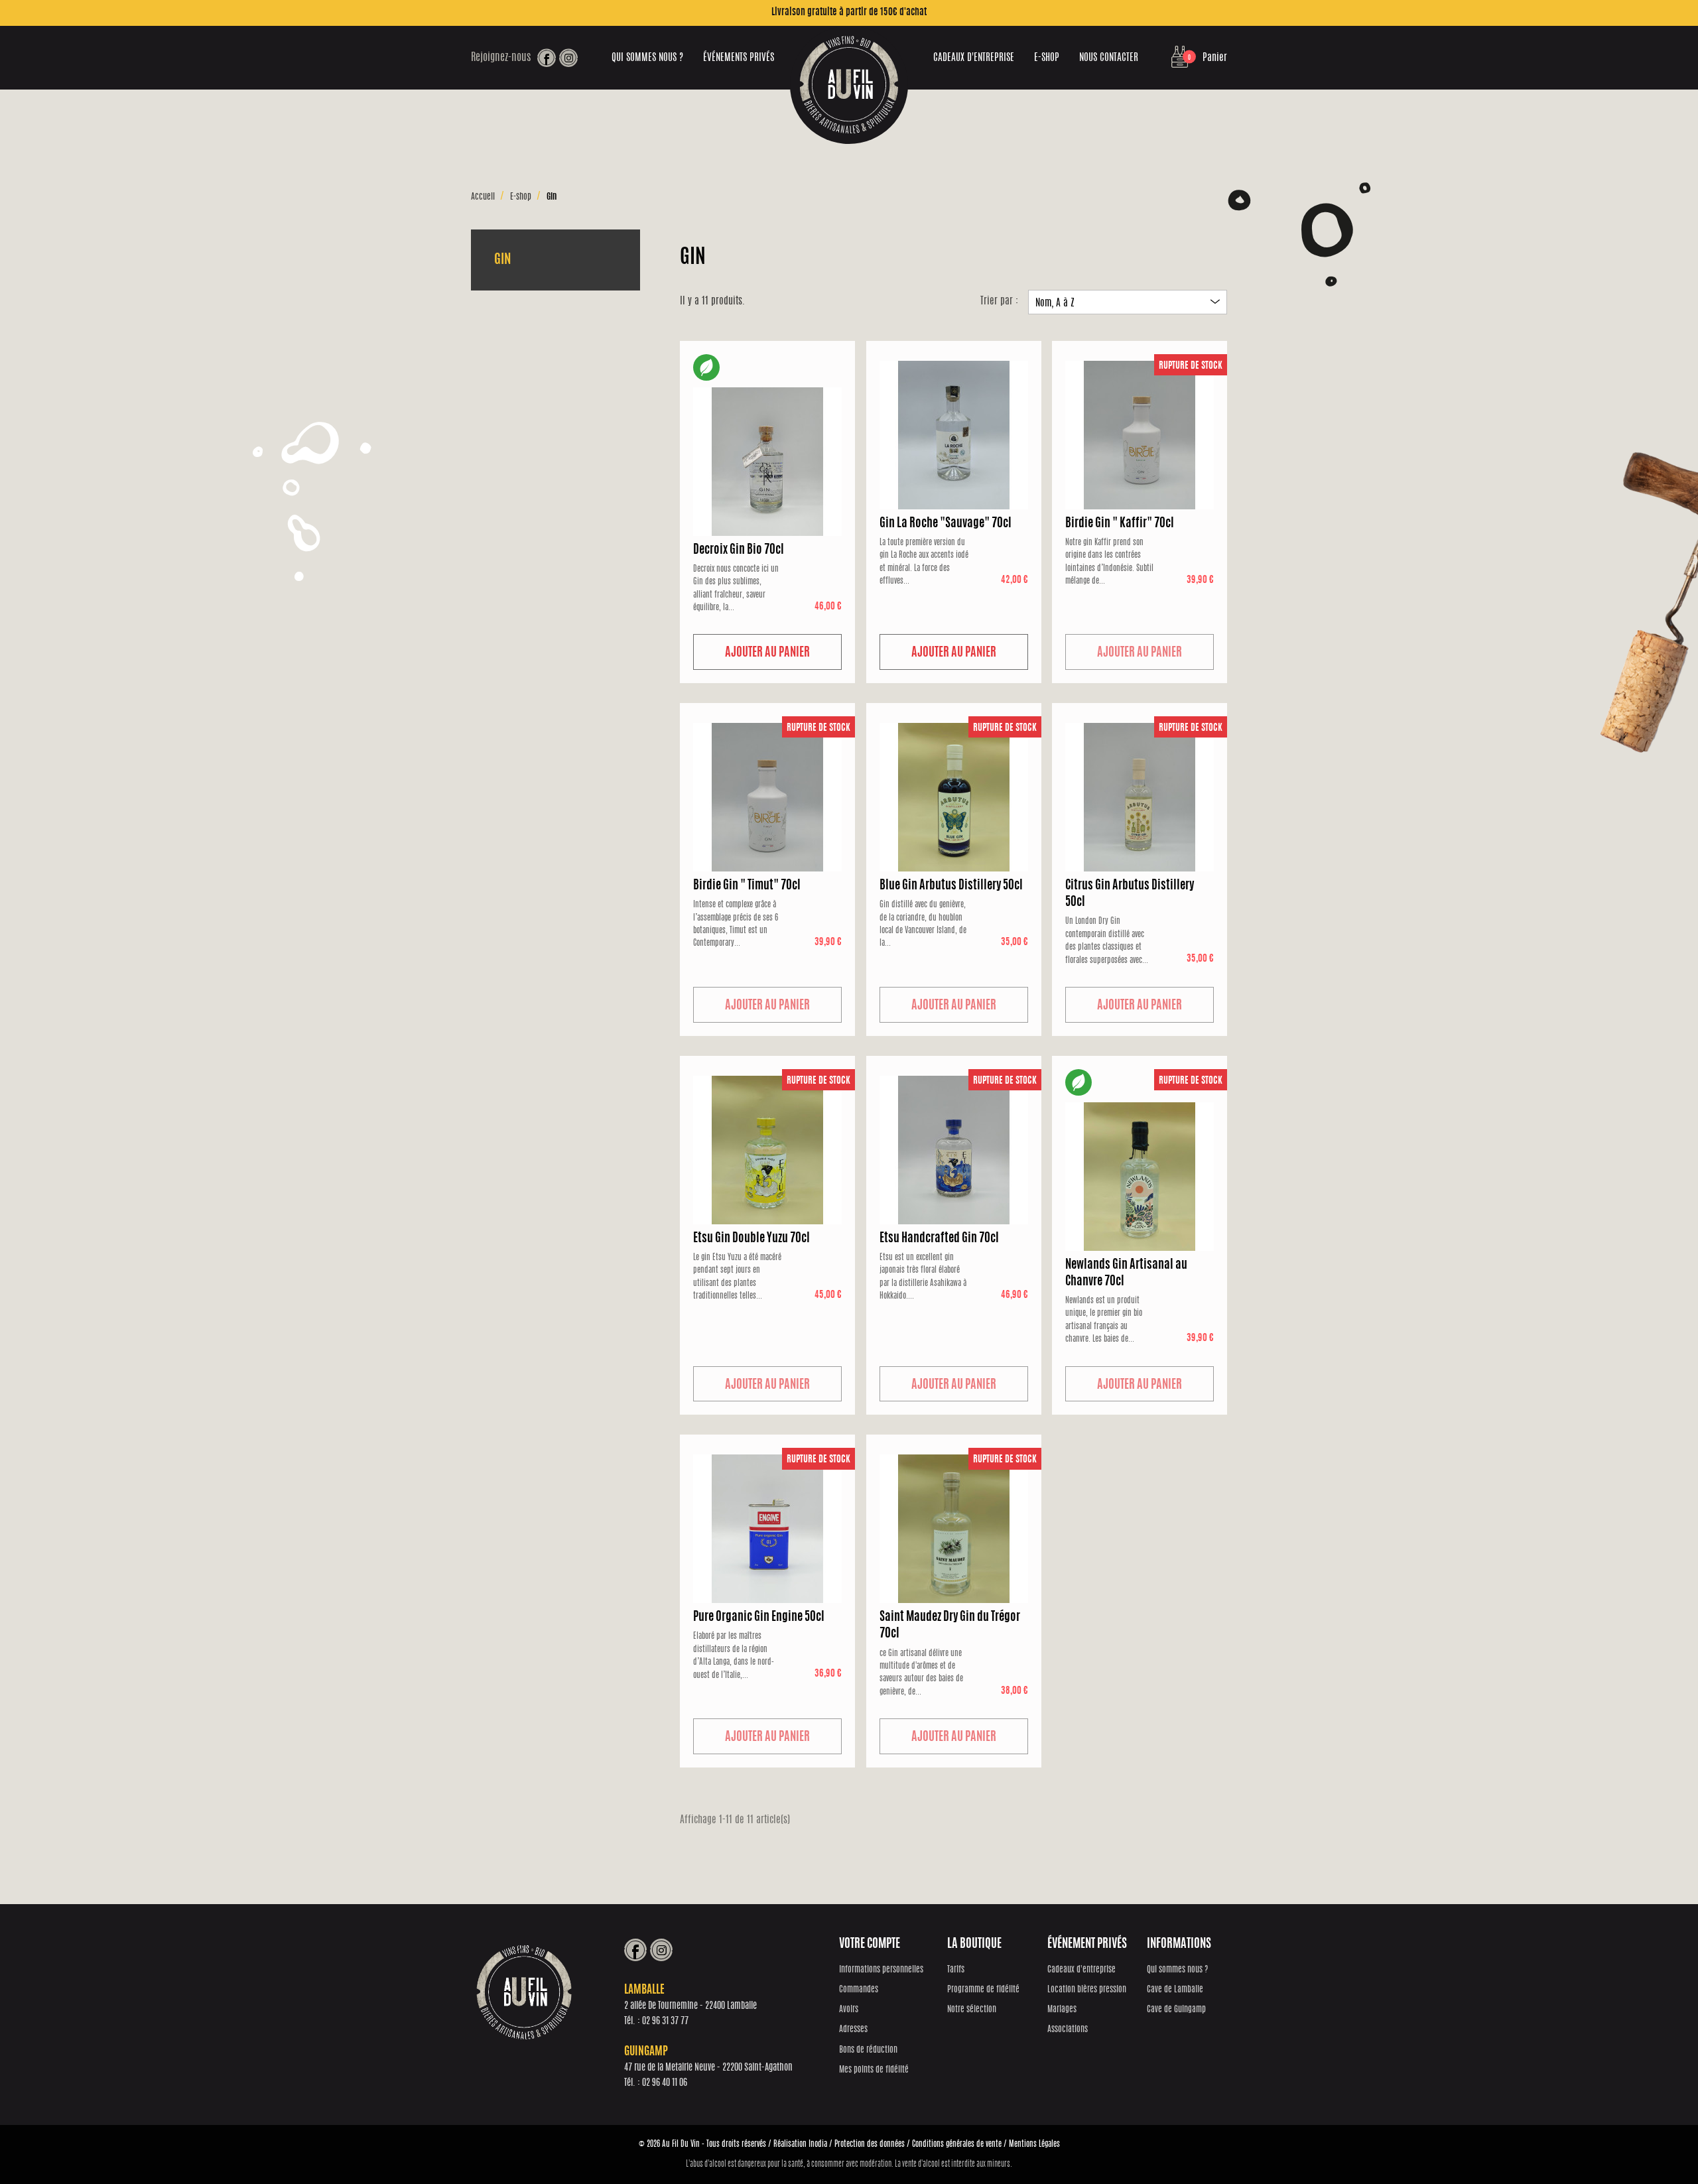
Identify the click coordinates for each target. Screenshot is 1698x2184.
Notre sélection (972, 2010)
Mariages (1062, 2010)
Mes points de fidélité (874, 2070)
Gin (502, 260)
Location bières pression (1087, 1990)
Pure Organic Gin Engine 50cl (759, 1618)
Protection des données (870, 2144)
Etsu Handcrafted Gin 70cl (939, 1239)
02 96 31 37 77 (665, 2022)
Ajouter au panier (767, 653)
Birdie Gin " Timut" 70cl (747, 886)
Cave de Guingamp (1176, 2010)
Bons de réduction (868, 2050)
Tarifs (956, 1970)
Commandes (859, 1990)
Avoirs (849, 2010)
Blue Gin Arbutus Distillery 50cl (951, 886)
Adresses (853, 2030)
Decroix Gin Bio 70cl (739, 550)
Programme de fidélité (983, 1990)
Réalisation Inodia (800, 2144)
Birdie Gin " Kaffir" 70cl (1120, 524)
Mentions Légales (1034, 2144)
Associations (1068, 2030)
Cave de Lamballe (1175, 1990)
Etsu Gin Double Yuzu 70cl (751, 1239)
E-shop (1047, 58)
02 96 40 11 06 (665, 2083)
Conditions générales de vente (957, 2144)
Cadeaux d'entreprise (974, 58)
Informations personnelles (881, 1970)
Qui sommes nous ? (647, 58)
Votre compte (870, 1945)
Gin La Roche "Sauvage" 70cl (946, 524)
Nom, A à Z (1128, 303)
